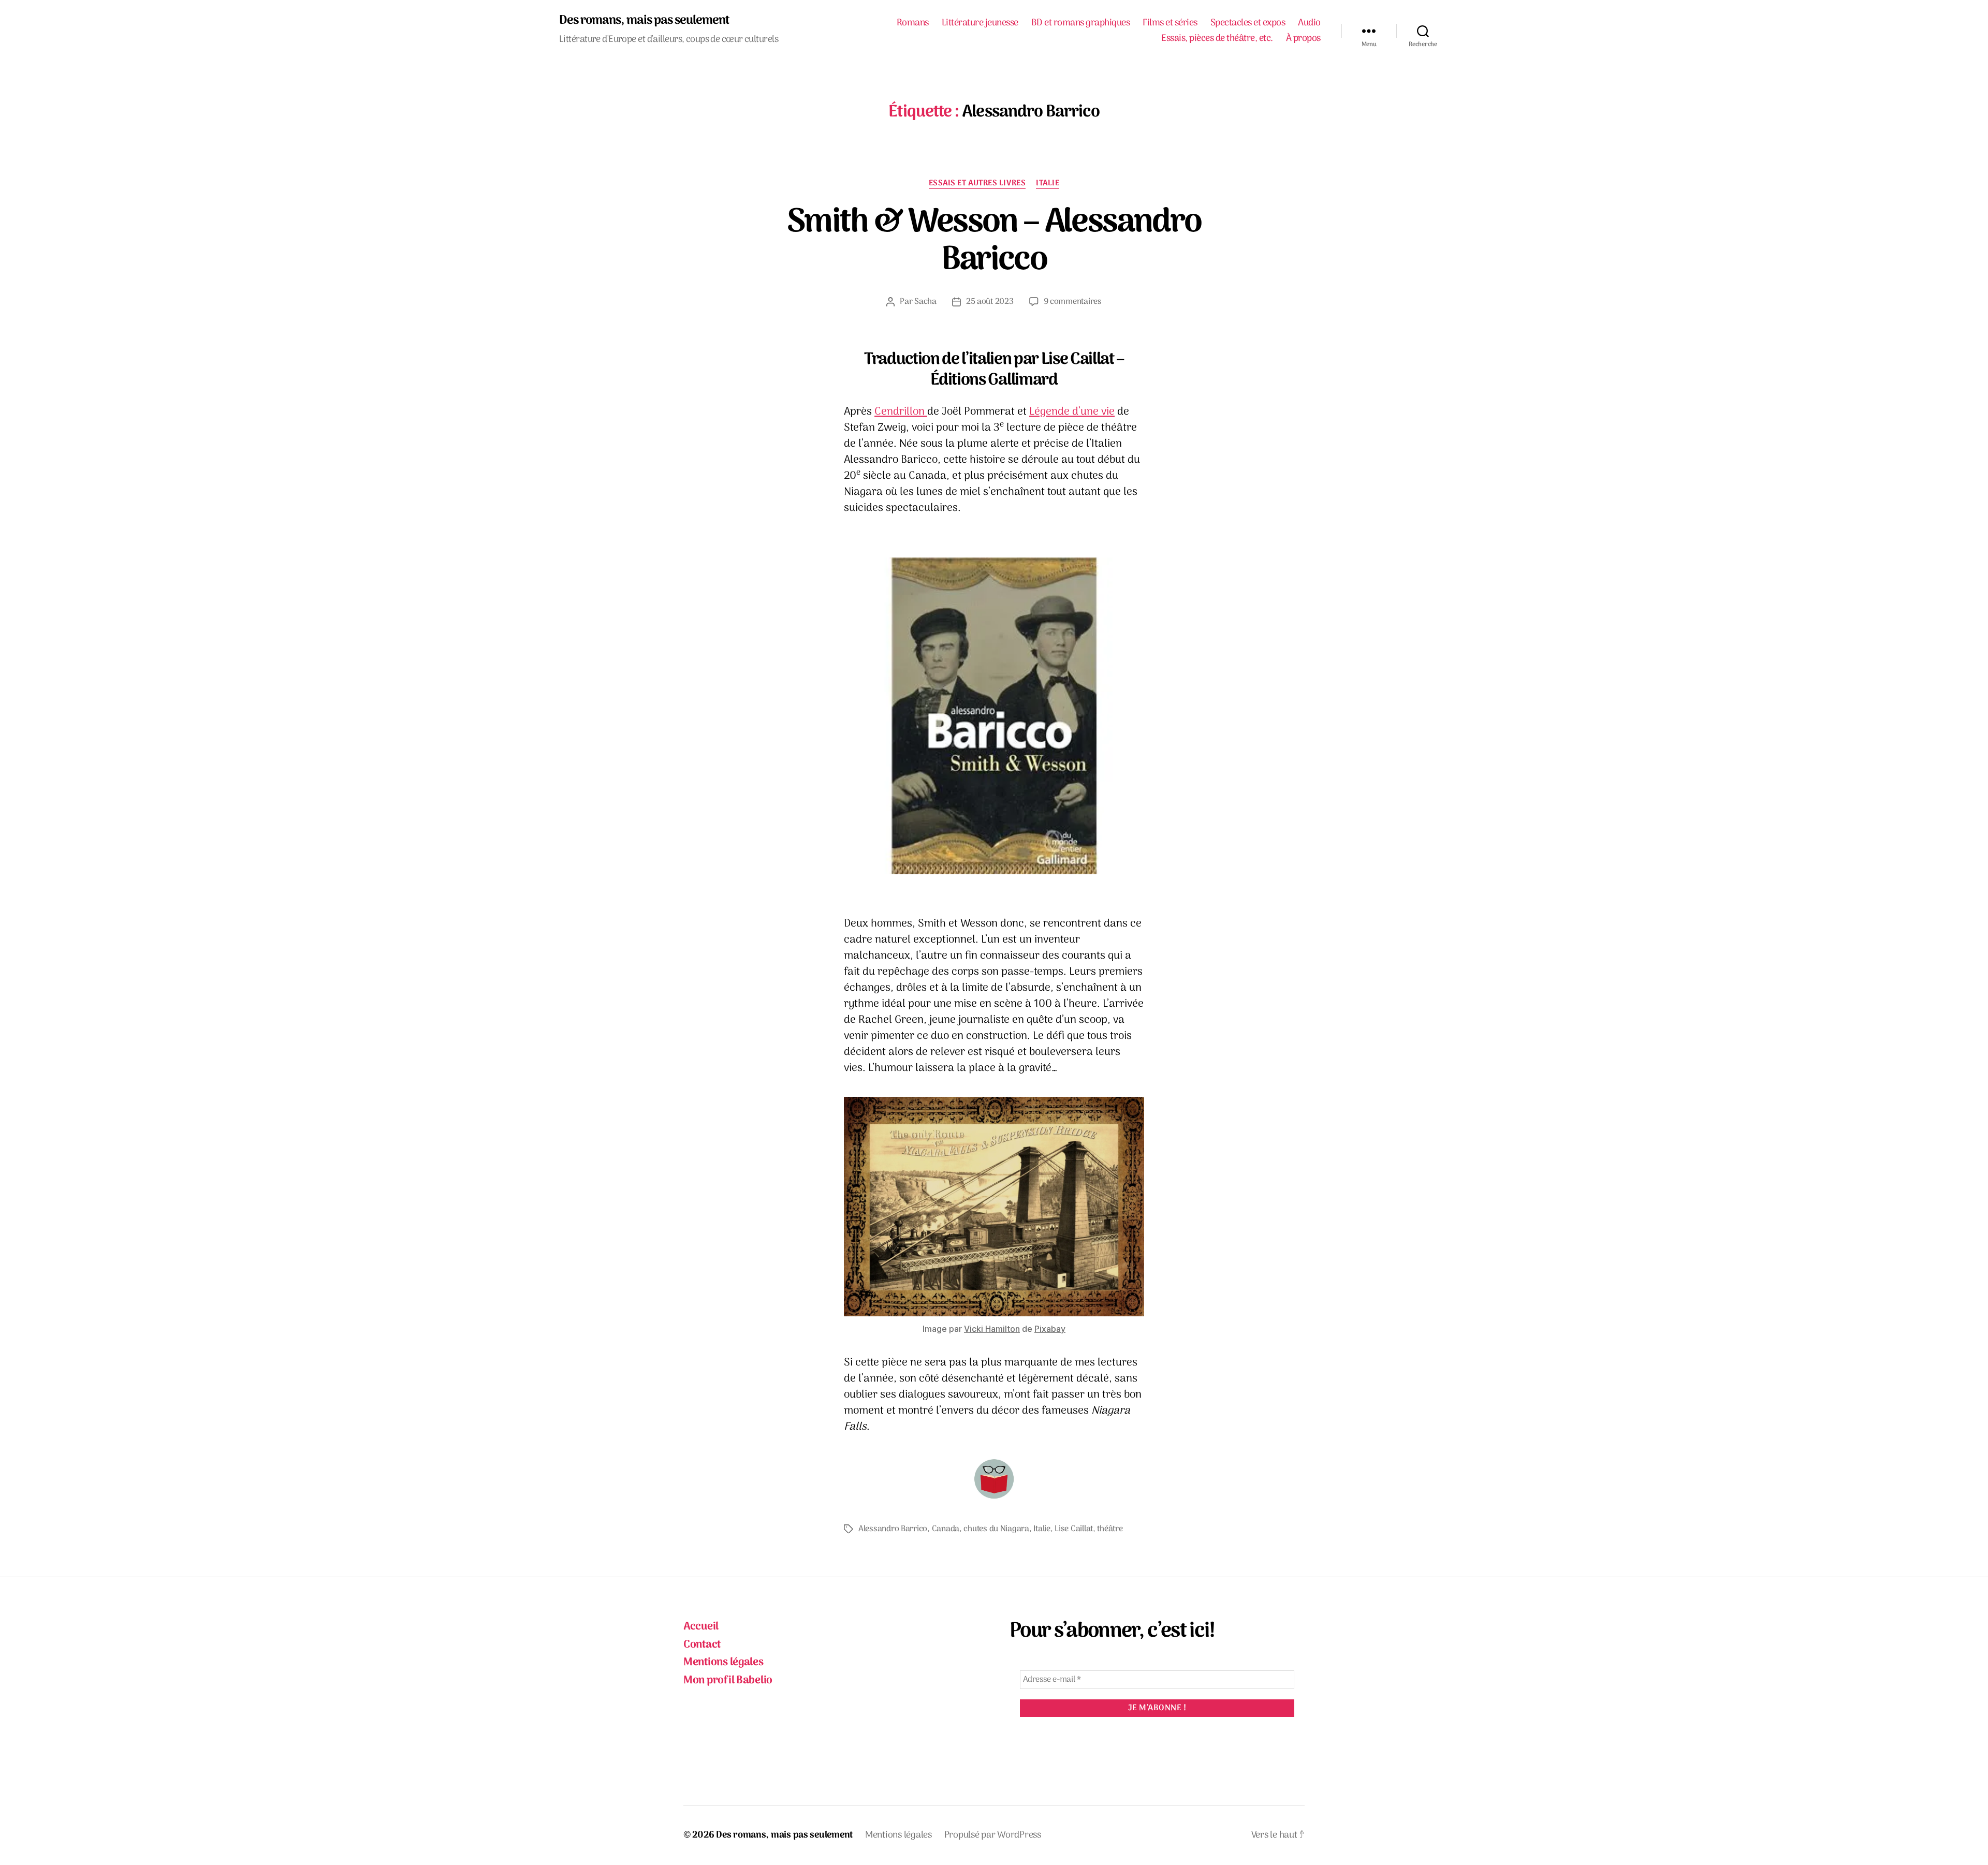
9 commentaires (1073, 302)
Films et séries (1170, 23)
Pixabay (1050, 1329)
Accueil (701, 1627)
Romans (913, 23)
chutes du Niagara (996, 1529)
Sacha (925, 302)
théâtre (1110, 1529)
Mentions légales (723, 1662)
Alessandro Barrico (893, 1529)
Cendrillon (901, 412)
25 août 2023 (990, 302)
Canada (946, 1529)
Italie (1048, 184)
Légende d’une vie (1072, 412)
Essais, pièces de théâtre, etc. (1217, 39)
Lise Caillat (1074, 1529)
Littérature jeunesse (980, 23)
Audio (1309, 23)
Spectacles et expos (1248, 23)
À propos (1303, 39)
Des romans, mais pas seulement (644, 21)
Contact (702, 1645)
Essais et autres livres (977, 184)
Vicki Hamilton (992, 1329)
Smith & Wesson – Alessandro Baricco (994, 242)
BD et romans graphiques (1081, 23)
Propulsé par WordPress (993, 1835)
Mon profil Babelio (728, 1680)
